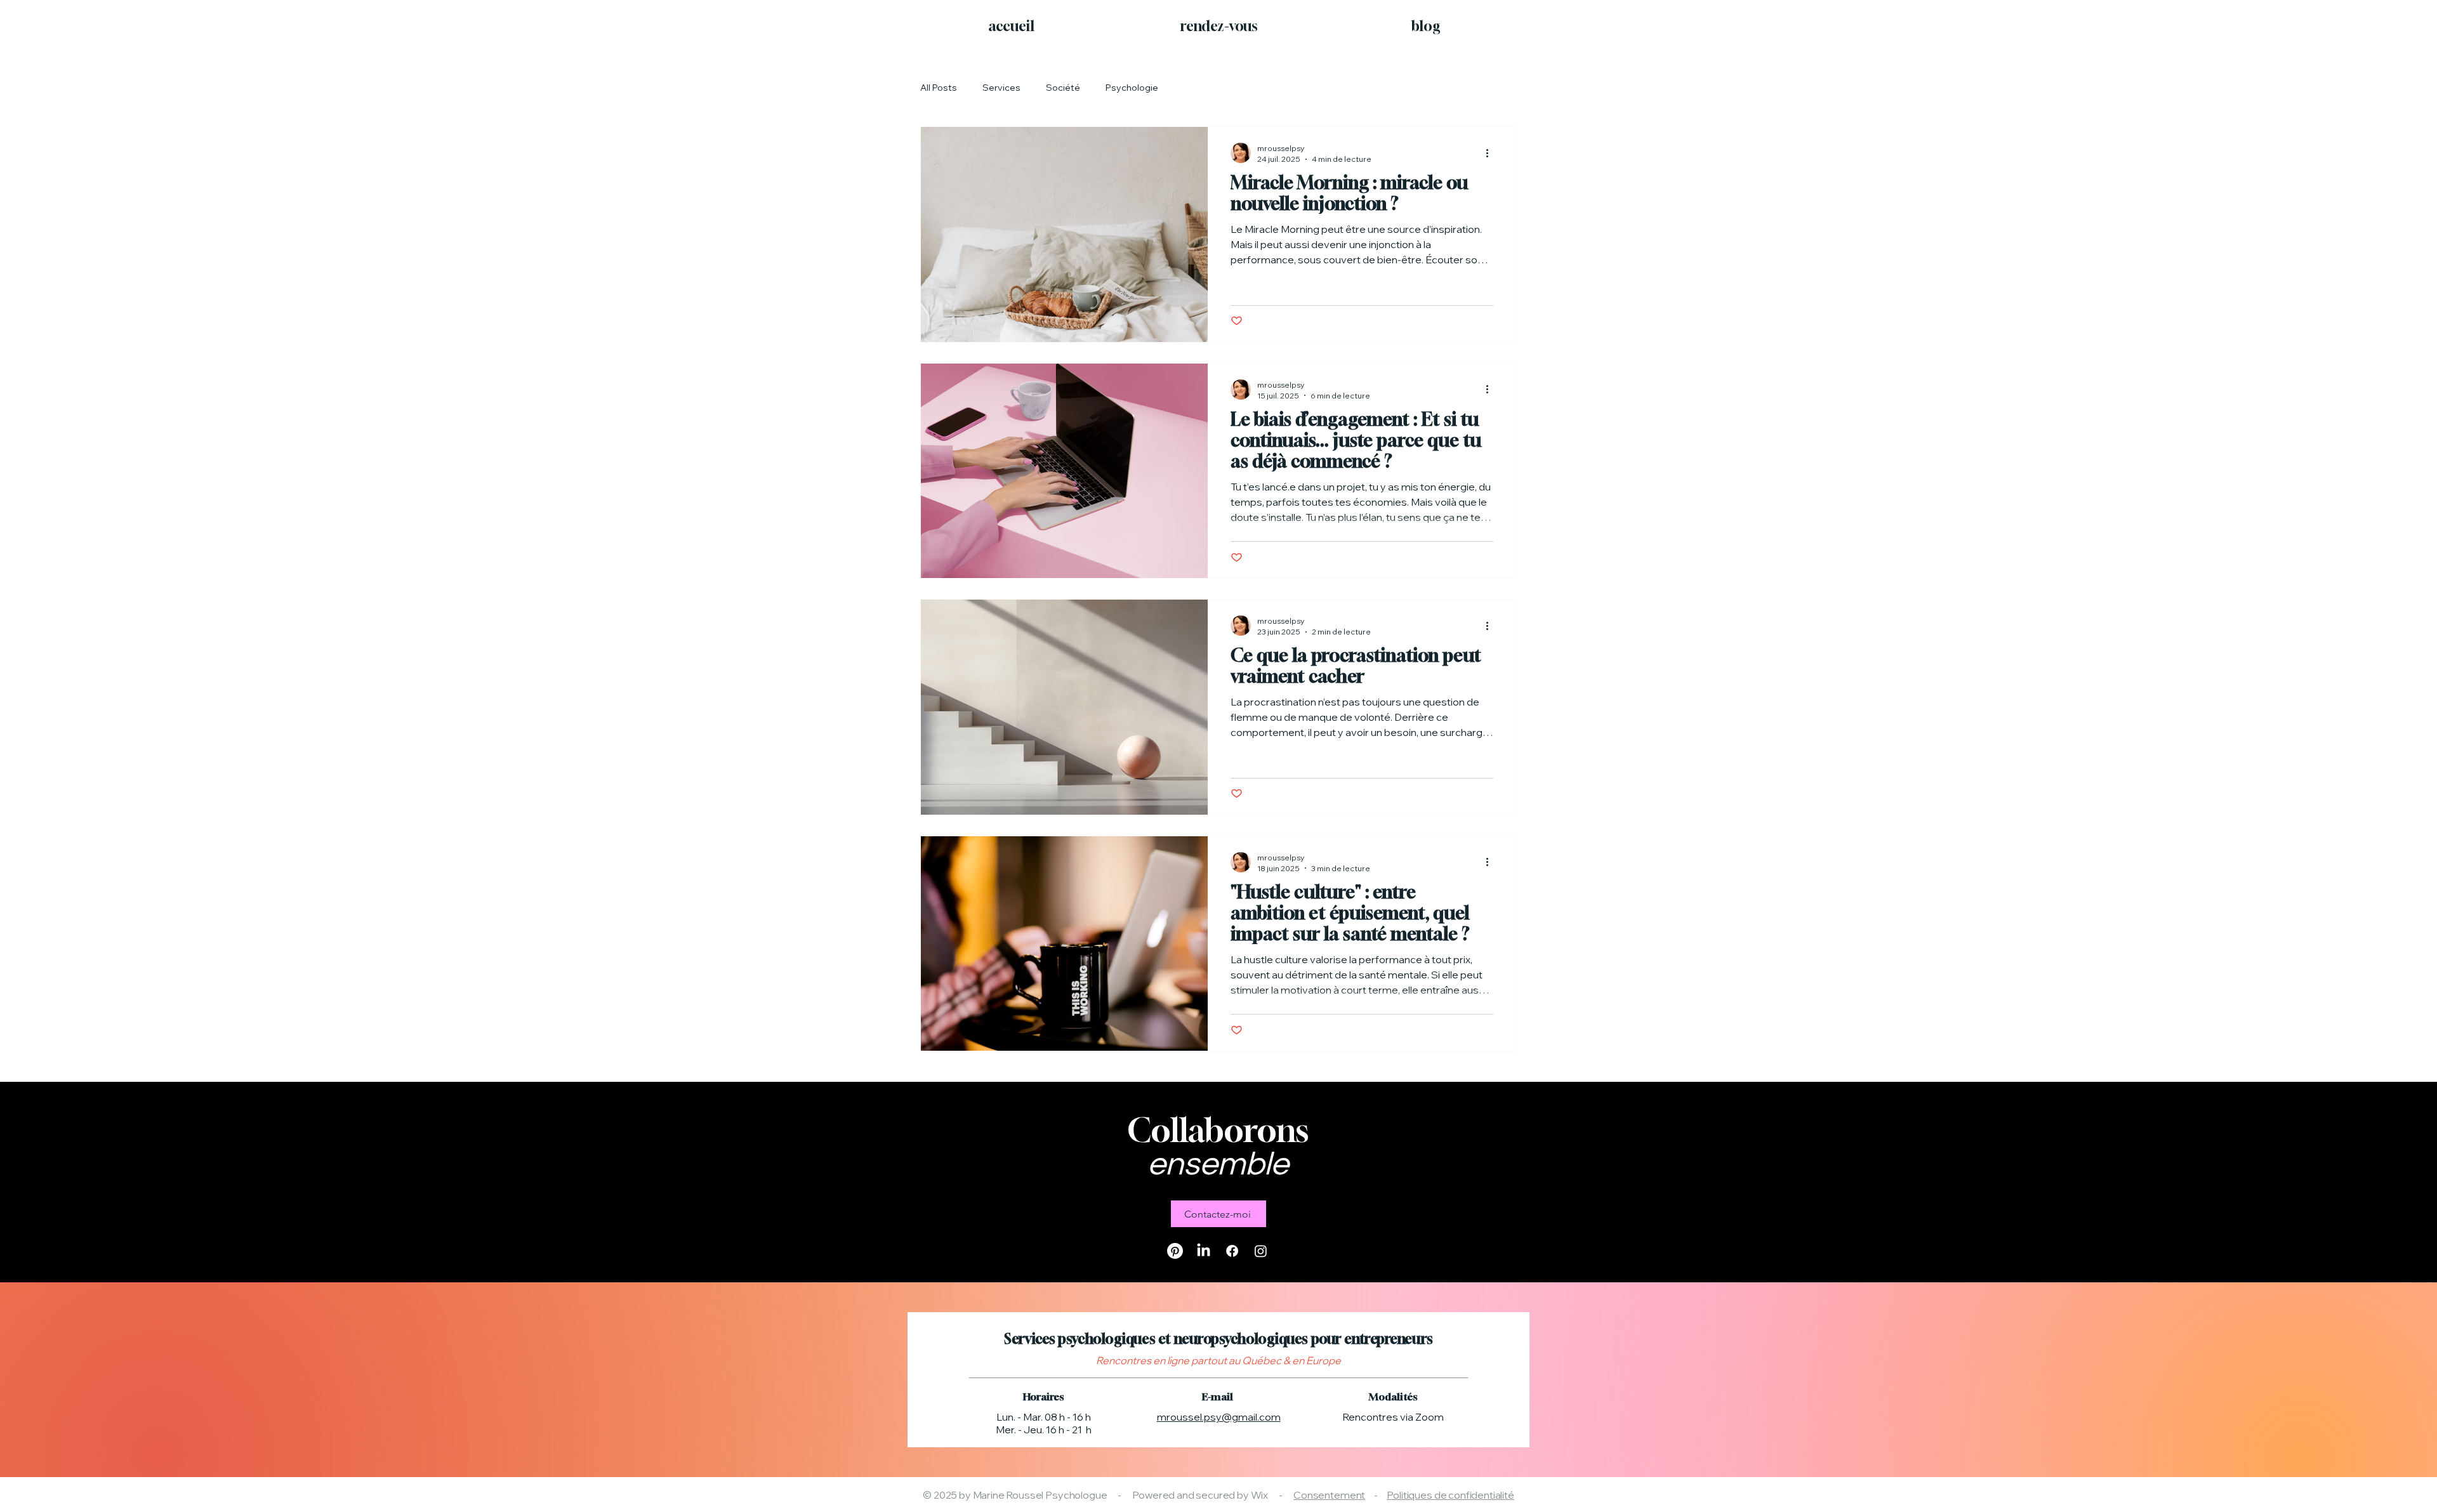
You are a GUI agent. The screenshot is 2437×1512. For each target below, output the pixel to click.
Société (1063, 88)
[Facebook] (1232, 1251)
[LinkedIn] (1204, 1251)
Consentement (1329, 1495)
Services (1001, 88)
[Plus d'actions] (1491, 153)
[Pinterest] (1175, 1251)
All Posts (939, 88)
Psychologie (1132, 88)
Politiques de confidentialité (1450, 1495)
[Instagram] (1261, 1251)
